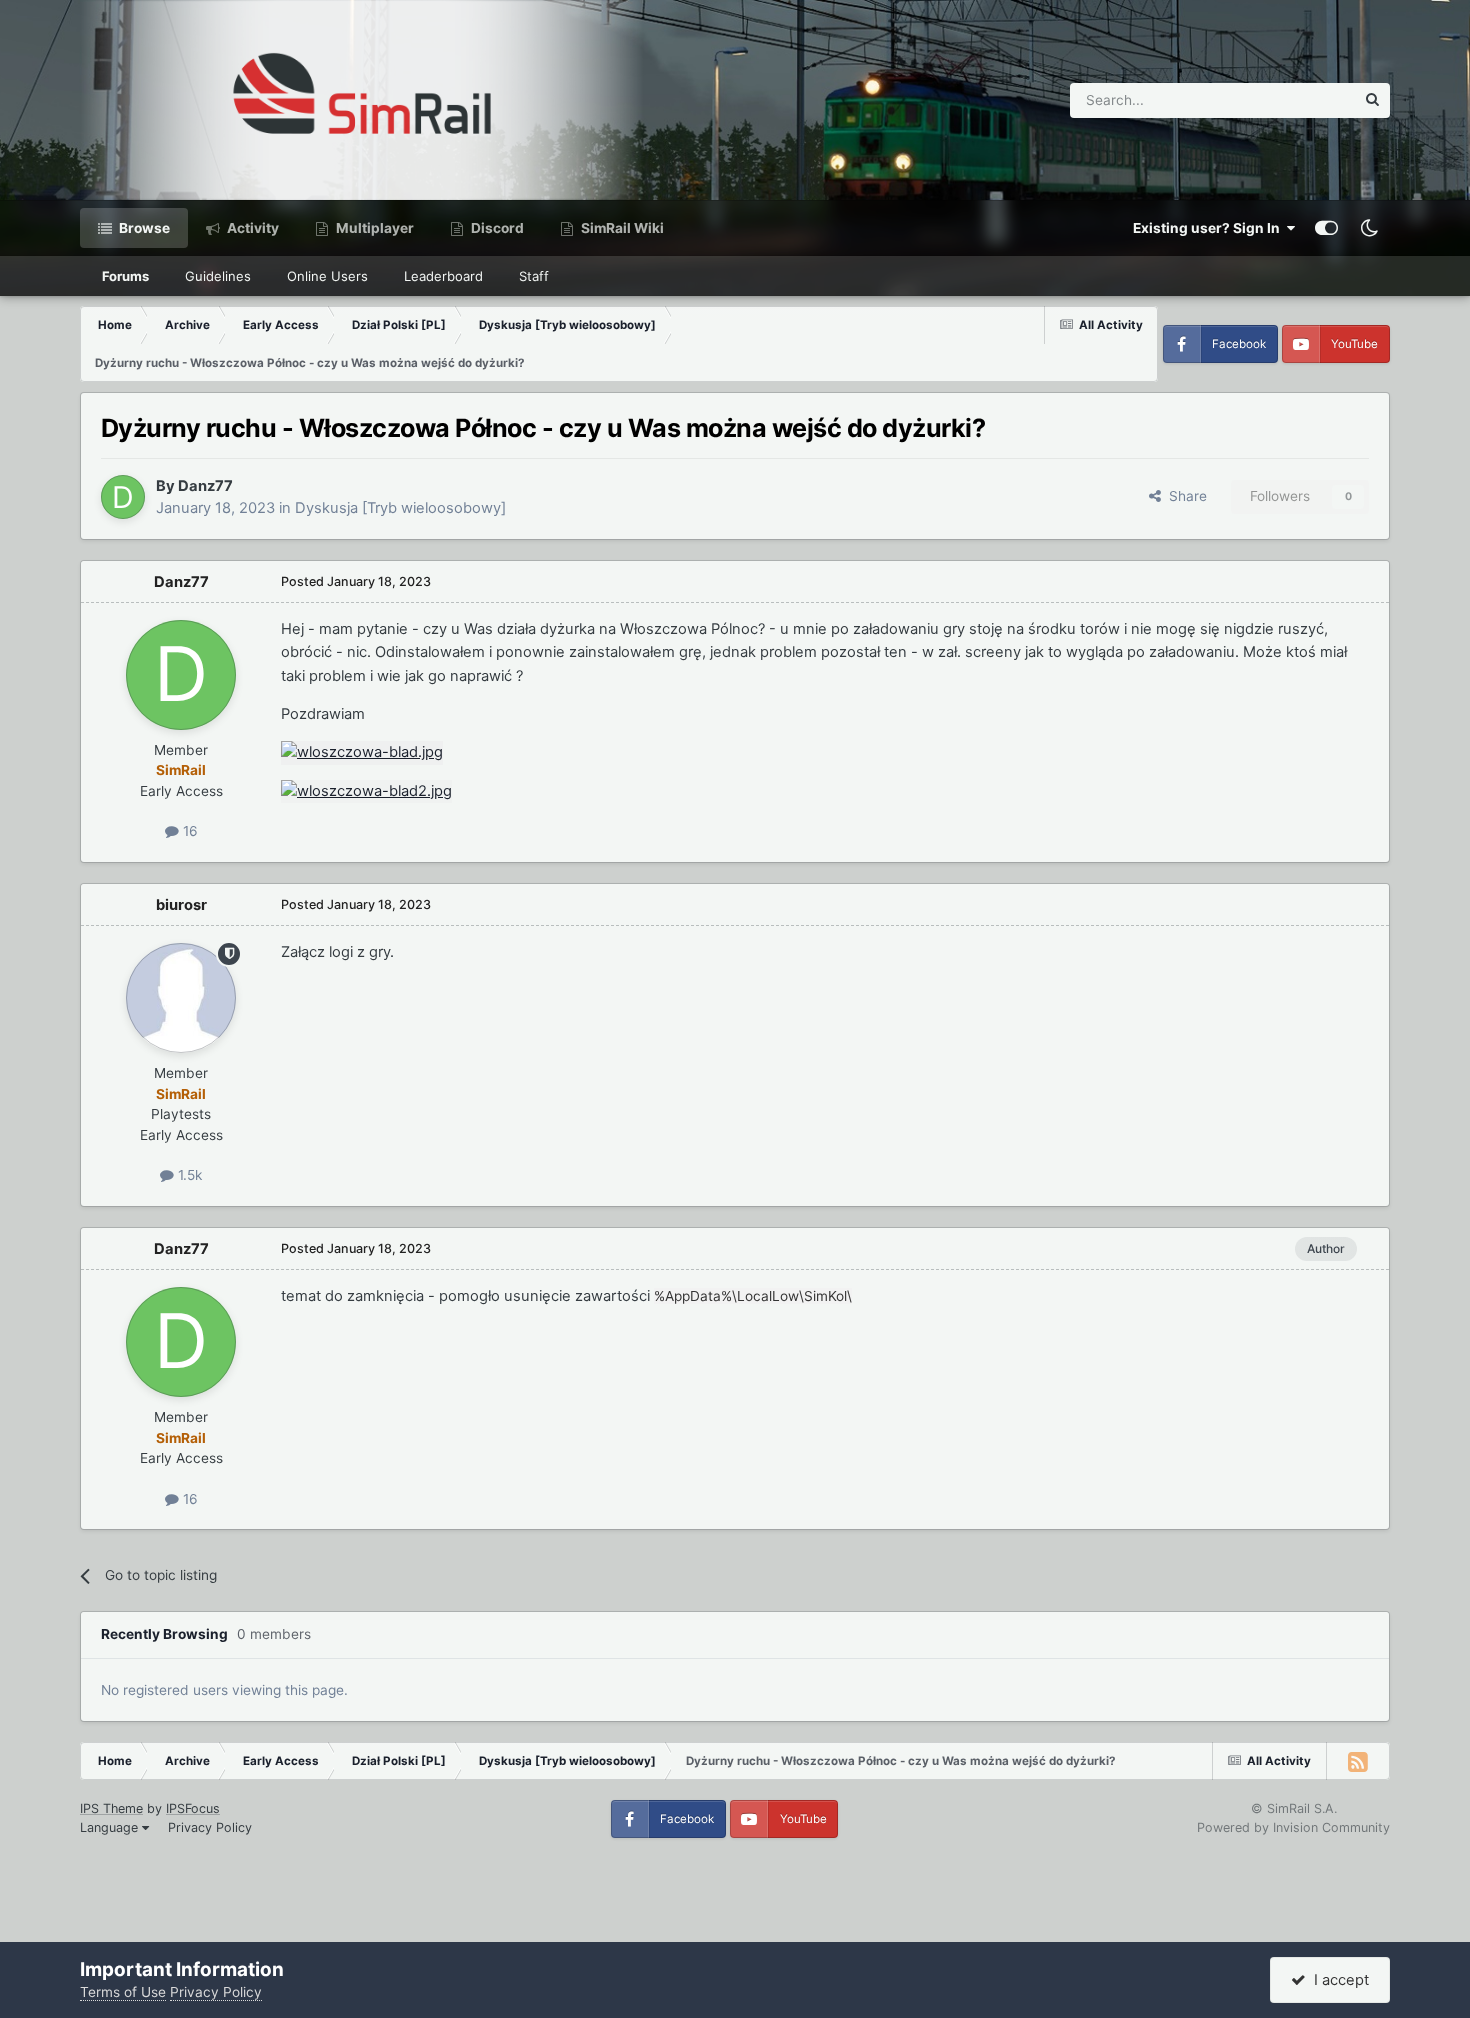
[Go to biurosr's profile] (181, 998)
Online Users (327, 276)
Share (1184, 496)
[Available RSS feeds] (1358, 1761)
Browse (143, 228)
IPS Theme (111, 1808)
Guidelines (218, 276)
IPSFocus (193, 1808)
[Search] (1372, 100)
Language (111, 1827)
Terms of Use (123, 1992)
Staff (534, 276)
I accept (1337, 1980)
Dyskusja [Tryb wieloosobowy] (400, 508)
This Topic (1296, 99)
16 (188, 831)
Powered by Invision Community (1293, 1827)
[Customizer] (1326, 228)
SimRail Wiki (621, 228)
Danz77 (205, 486)
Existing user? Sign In (1209, 228)
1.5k (188, 1175)
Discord (496, 228)
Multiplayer (373, 228)
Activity (251, 228)
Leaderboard (443, 276)
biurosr (181, 905)
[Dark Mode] (1369, 228)
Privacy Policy (210, 1827)
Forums (125, 276)
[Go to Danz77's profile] (123, 497)
